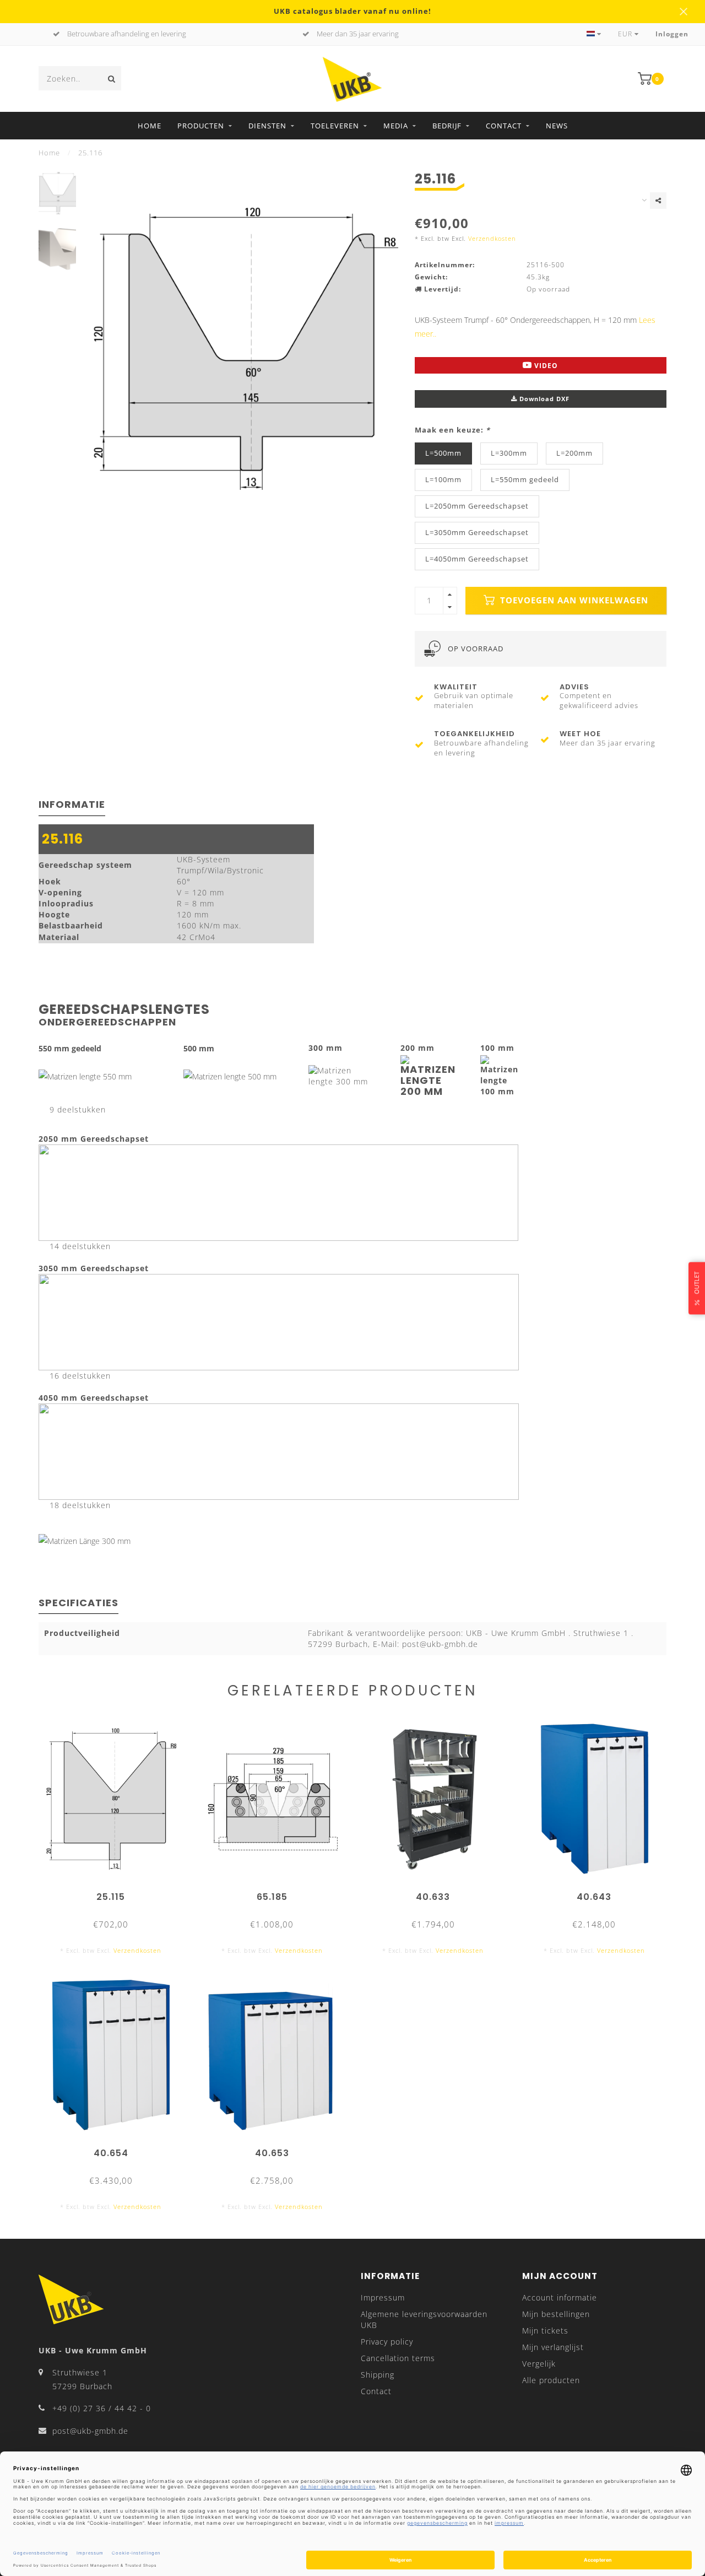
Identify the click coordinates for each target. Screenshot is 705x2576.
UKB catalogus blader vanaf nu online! (352, 11)
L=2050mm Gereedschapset (477, 506)
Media (396, 126)
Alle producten (551, 2380)
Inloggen (672, 34)
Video (545, 366)
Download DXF (543, 399)
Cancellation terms (398, 2358)
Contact (504, 126)
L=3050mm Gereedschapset (477, 533)
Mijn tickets (545, 2331)
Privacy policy (387, 2342)
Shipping (378, 2375)
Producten (201, 126)
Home (150, 126)
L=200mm (574, 453)
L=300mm (509, 453)
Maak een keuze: (452, 430)
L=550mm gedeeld (525, 480)
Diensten (267, 126)
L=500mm (443, 453)
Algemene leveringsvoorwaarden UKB (424, 2320)
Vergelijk (539, 2364)
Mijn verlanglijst (553, 2347)
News (557, 126)
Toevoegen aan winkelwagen (573, 600)
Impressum (383, 2297)
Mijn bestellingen (556, 2314)
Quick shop (116, 1893)
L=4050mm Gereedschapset (477, 559)
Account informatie (560, 2297)
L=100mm (443, 480)
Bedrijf (447, 126)
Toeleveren (335, 126)
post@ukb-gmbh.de (90, 2431)
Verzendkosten (492, 238)
